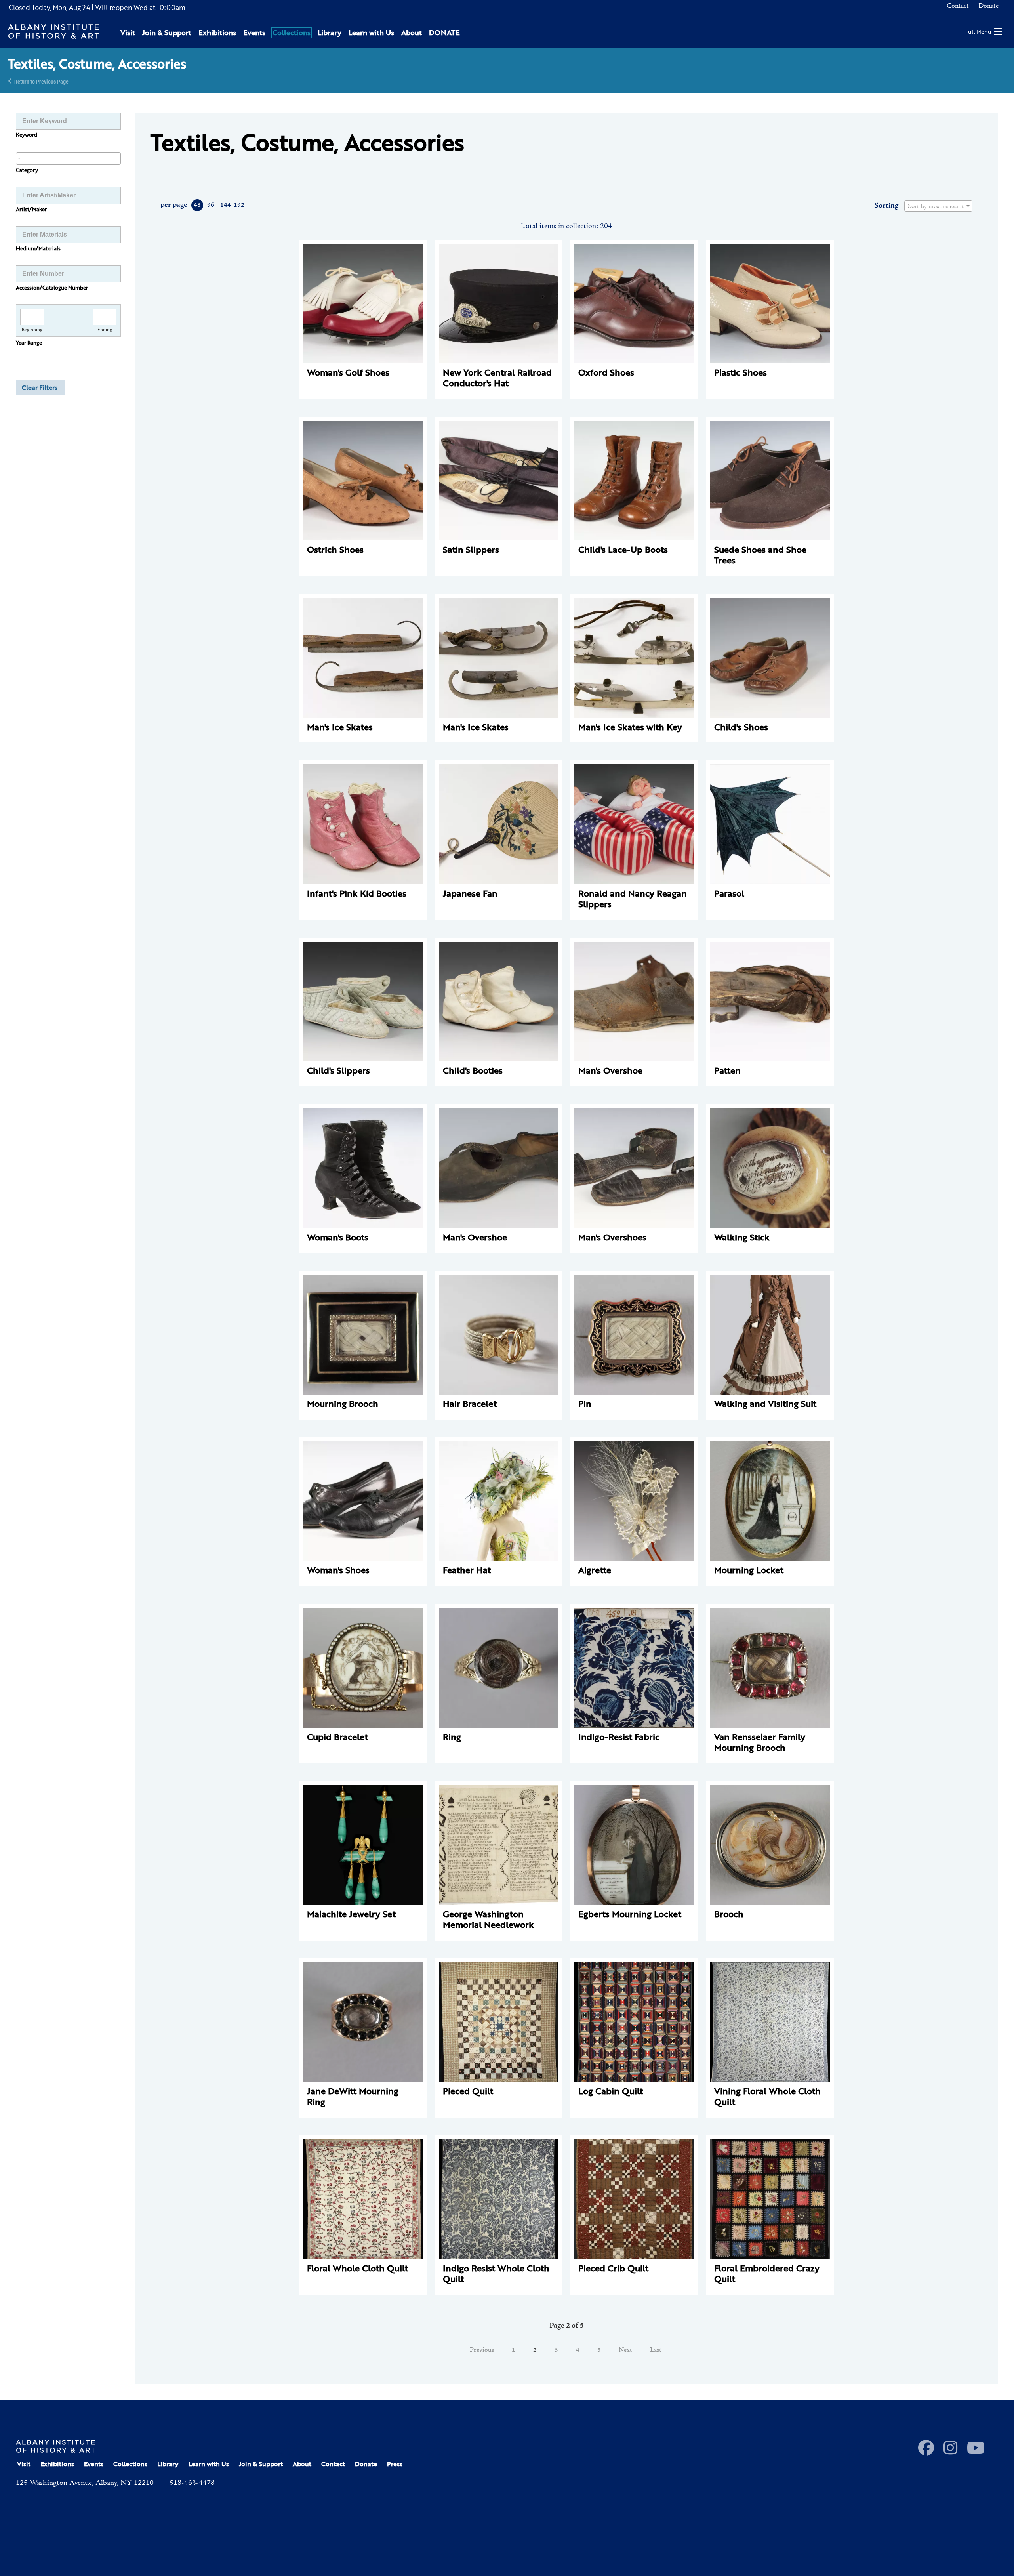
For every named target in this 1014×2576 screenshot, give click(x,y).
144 (225, 205)
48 (197, 205)
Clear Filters (40, 387)
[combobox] (68, 158)
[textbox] (938, 206)
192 (239, 205)
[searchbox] (68, 158)
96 (211, 205)
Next (625, 2350)
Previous (482, 2350)
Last (656, 2350)
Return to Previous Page (41, 81)
